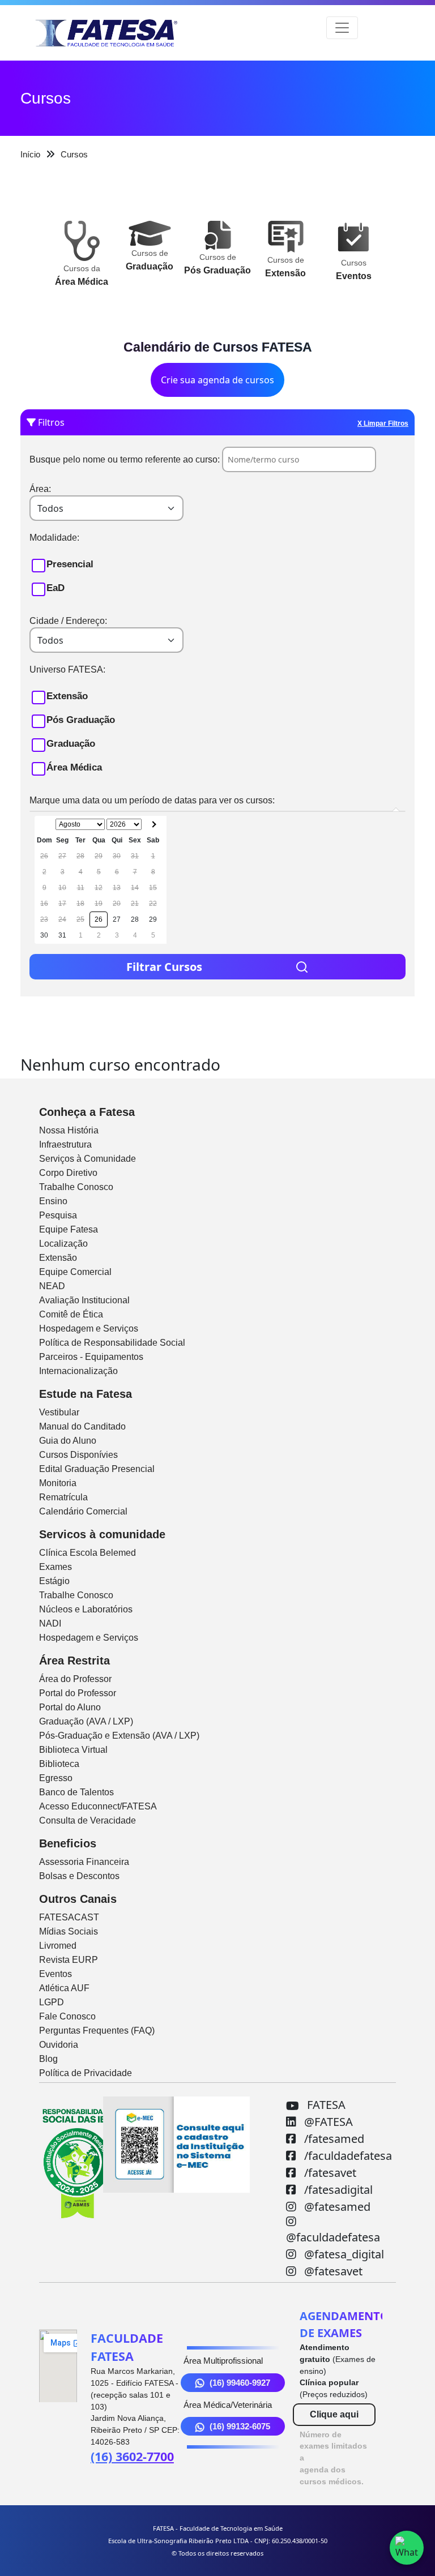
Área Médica (74, 767)
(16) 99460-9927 (240, 2383)
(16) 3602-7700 (132, 2456)
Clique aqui (334, 2414)
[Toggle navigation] (342, 28)
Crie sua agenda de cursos (217, 380)
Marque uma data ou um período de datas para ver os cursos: (152, 800)
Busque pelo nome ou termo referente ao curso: (125, 459)
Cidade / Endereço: (68, 621)
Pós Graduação (81, 720)
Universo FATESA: (67, 669)
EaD (56, 588)
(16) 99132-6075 (240, 2426)
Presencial (70, 564)
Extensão (67, 696)
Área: (40, 489)
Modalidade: (54, 538)
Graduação (71, 744)
